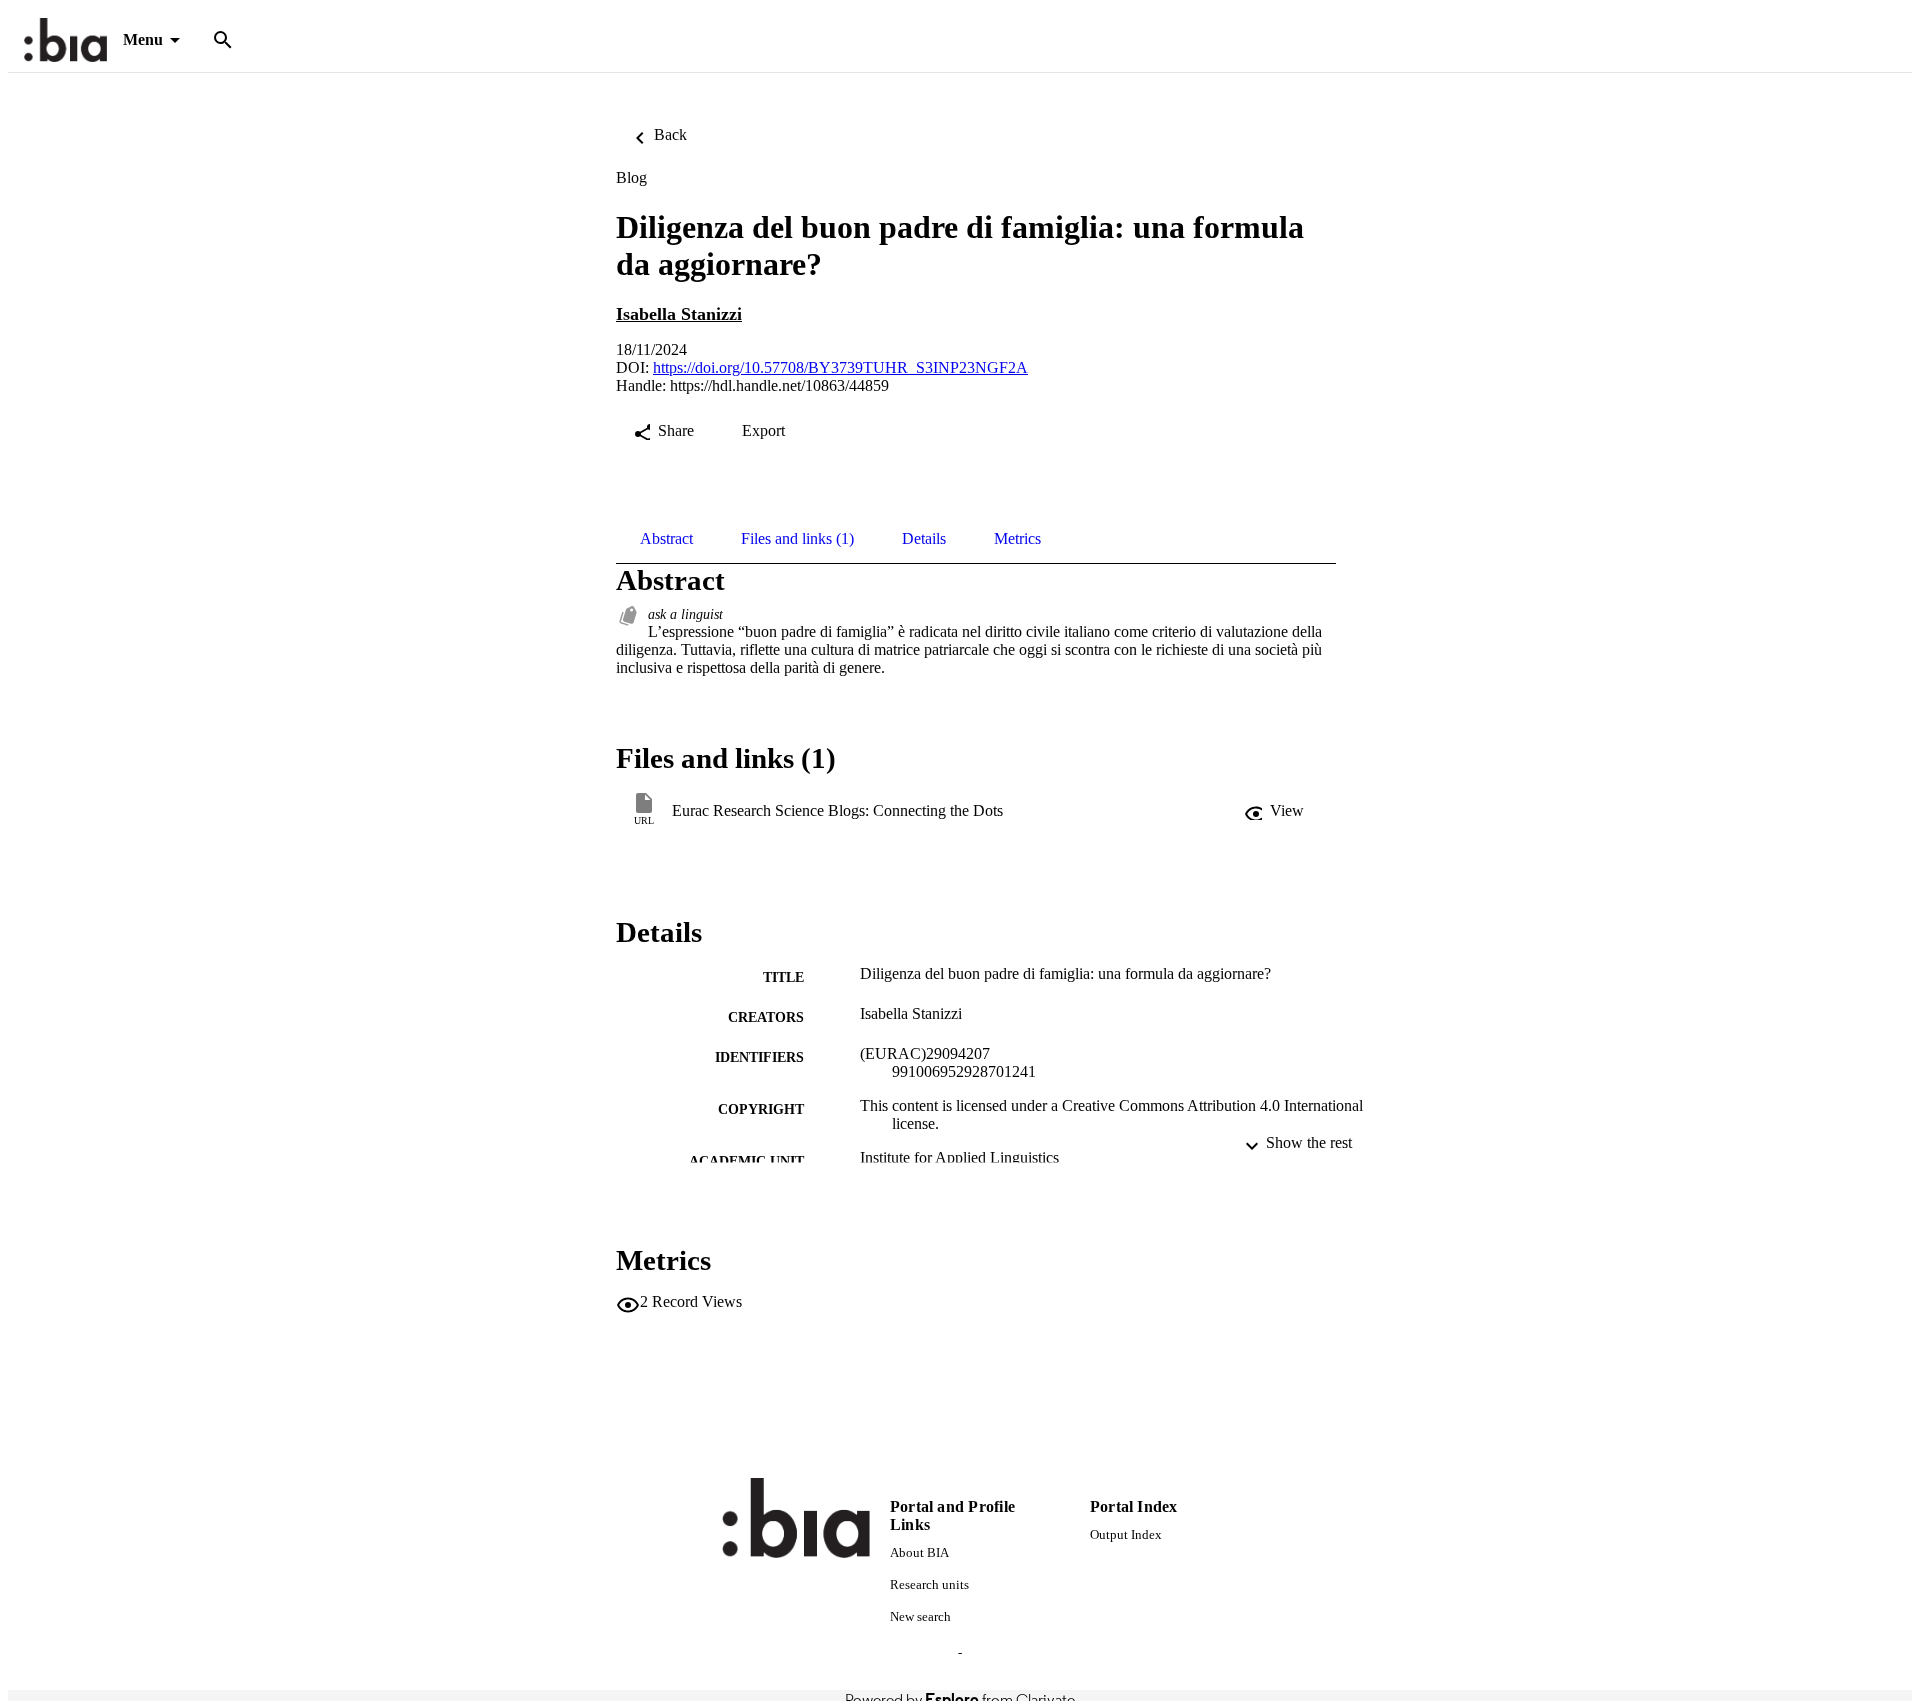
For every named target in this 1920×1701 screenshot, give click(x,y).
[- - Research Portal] (65, 40)
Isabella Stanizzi (679, 314)
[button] (1276, 811)
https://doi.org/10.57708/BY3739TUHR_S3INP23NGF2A (840, 367)
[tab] (666, 539)
